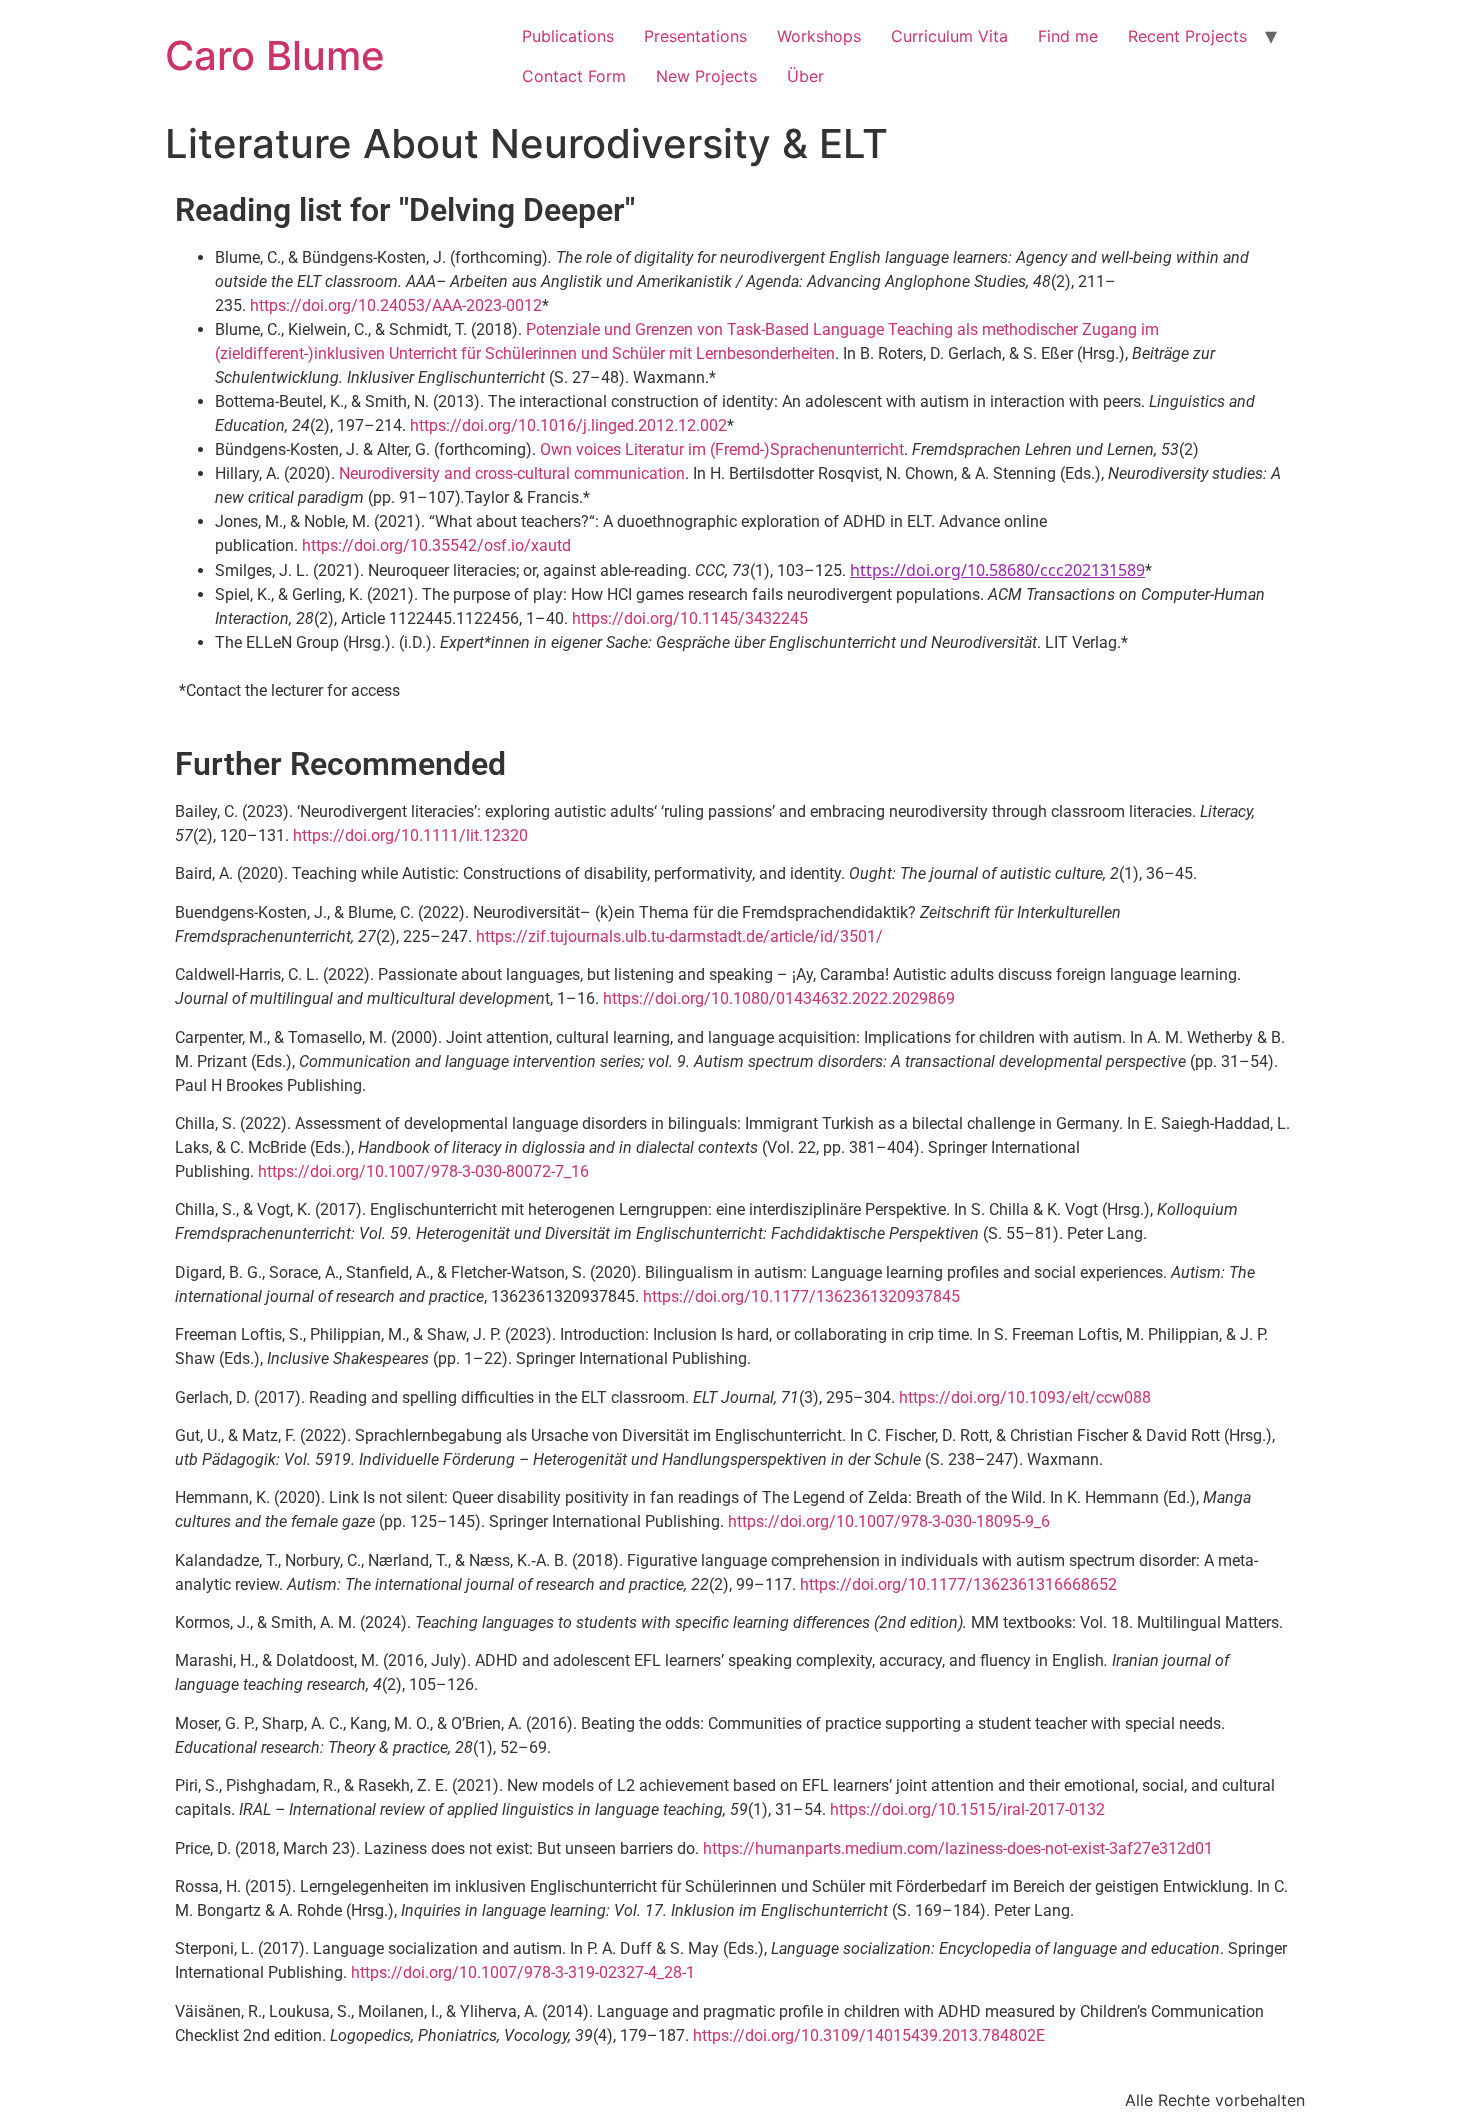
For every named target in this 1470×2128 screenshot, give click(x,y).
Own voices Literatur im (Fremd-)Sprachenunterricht (722, 449)
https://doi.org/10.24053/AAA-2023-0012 (396, 305)
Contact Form (574, 76)
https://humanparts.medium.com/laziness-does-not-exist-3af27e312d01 (958, 1848)
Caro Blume (275, 55)
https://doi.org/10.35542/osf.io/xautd (436, 545)
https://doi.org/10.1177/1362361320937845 (801, 1296)
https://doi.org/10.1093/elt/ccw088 (1025, 1397)
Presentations (695, 36)
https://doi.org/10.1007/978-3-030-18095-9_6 (889, 1521)
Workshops (819, 36)
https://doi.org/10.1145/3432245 (690, 618)
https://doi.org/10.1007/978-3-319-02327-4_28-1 (523, 1972)
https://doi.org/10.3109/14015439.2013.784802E (869, 2035)
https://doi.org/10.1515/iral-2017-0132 (967, 1809)
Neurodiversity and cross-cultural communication (512, 473)
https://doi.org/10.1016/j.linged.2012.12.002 (568, 425)
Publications (568, 36)
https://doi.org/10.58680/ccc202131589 (997, 570)
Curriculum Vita (949, 36)
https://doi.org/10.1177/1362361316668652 (958, 1584)
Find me (1068, 36)
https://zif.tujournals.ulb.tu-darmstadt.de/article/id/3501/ (679, 936)
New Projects (706, 76)
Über (805, 76)
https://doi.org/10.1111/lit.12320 (410, 835)
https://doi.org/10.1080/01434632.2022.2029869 (779, 998)
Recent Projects (1187, 36)
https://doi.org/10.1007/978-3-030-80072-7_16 (423, 1171)
